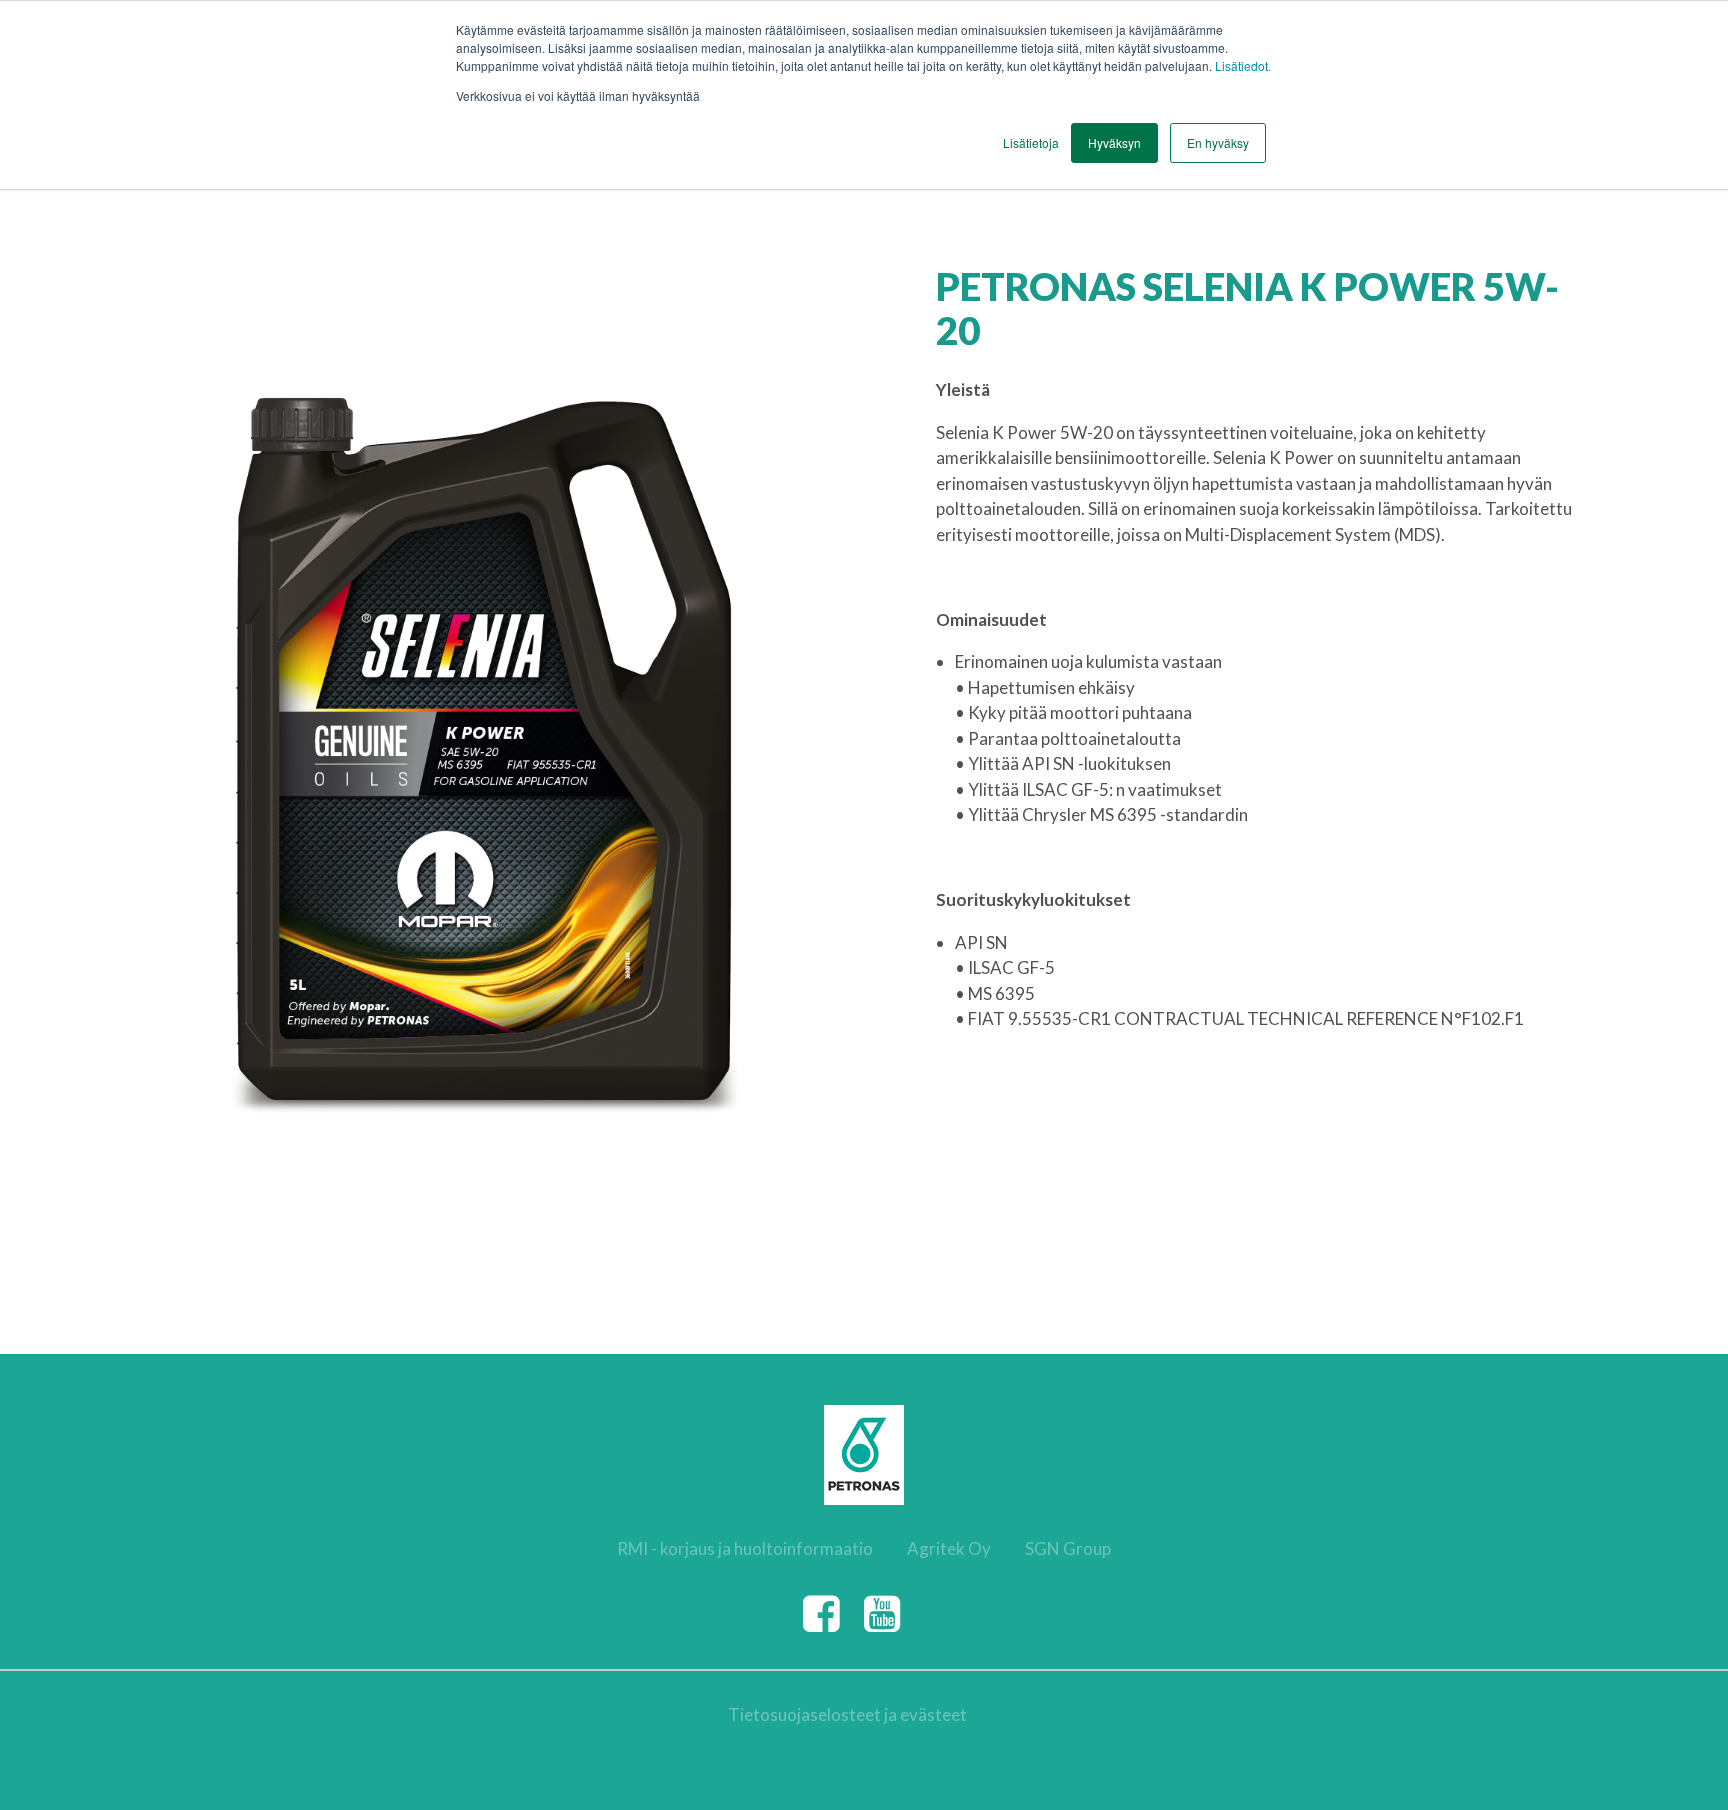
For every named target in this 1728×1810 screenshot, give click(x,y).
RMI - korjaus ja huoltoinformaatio (745, 1548)
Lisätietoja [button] (1031, 142)
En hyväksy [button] (1218, 142)
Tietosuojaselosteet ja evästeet (847, 1714)
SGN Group (1068, 1548)
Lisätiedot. (1243, 65)
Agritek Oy (949, 1548)
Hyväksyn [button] (1114, 142)
